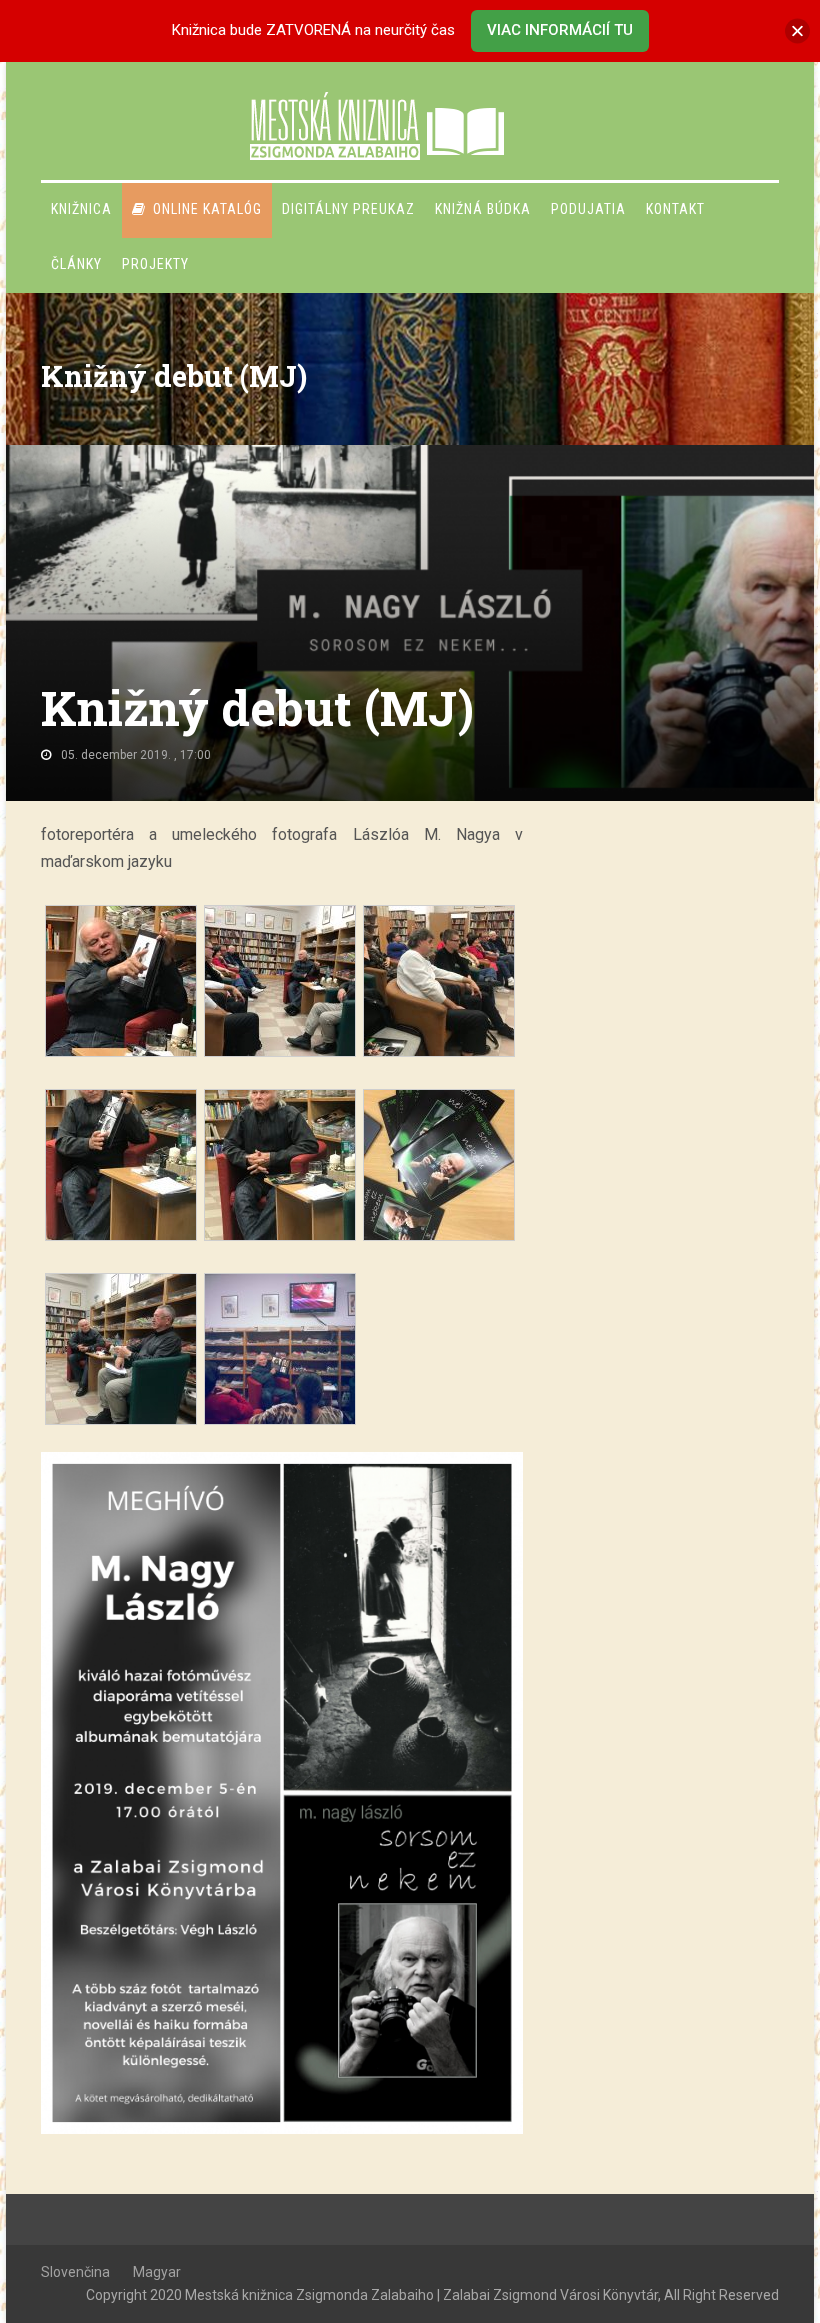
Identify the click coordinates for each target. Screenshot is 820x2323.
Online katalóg (207, 209)
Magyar (157, 2272)
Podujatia (588, 209)
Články (76, 264)
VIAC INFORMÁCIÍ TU (560, 30)
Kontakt (675, 209)
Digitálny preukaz (348, 209)
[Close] (797, 30)
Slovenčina (75, 2272)
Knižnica (81, 209)
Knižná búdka (483, 209)
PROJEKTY (155, 264)
